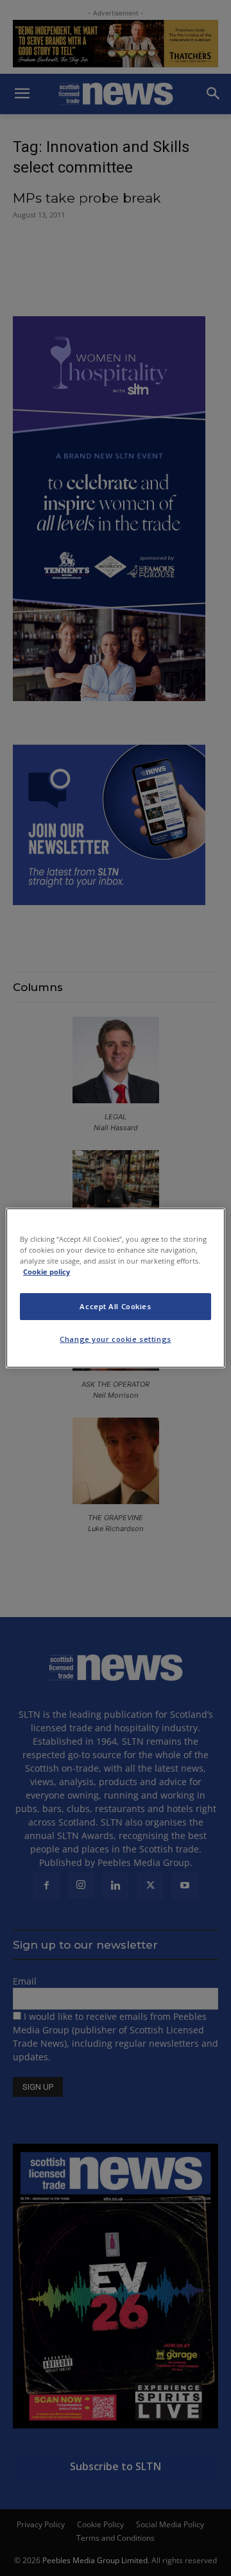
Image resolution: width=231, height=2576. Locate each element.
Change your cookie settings (115, 1339)
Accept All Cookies (115, 1306)
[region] (116, 1288)
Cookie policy (47, 1272)
